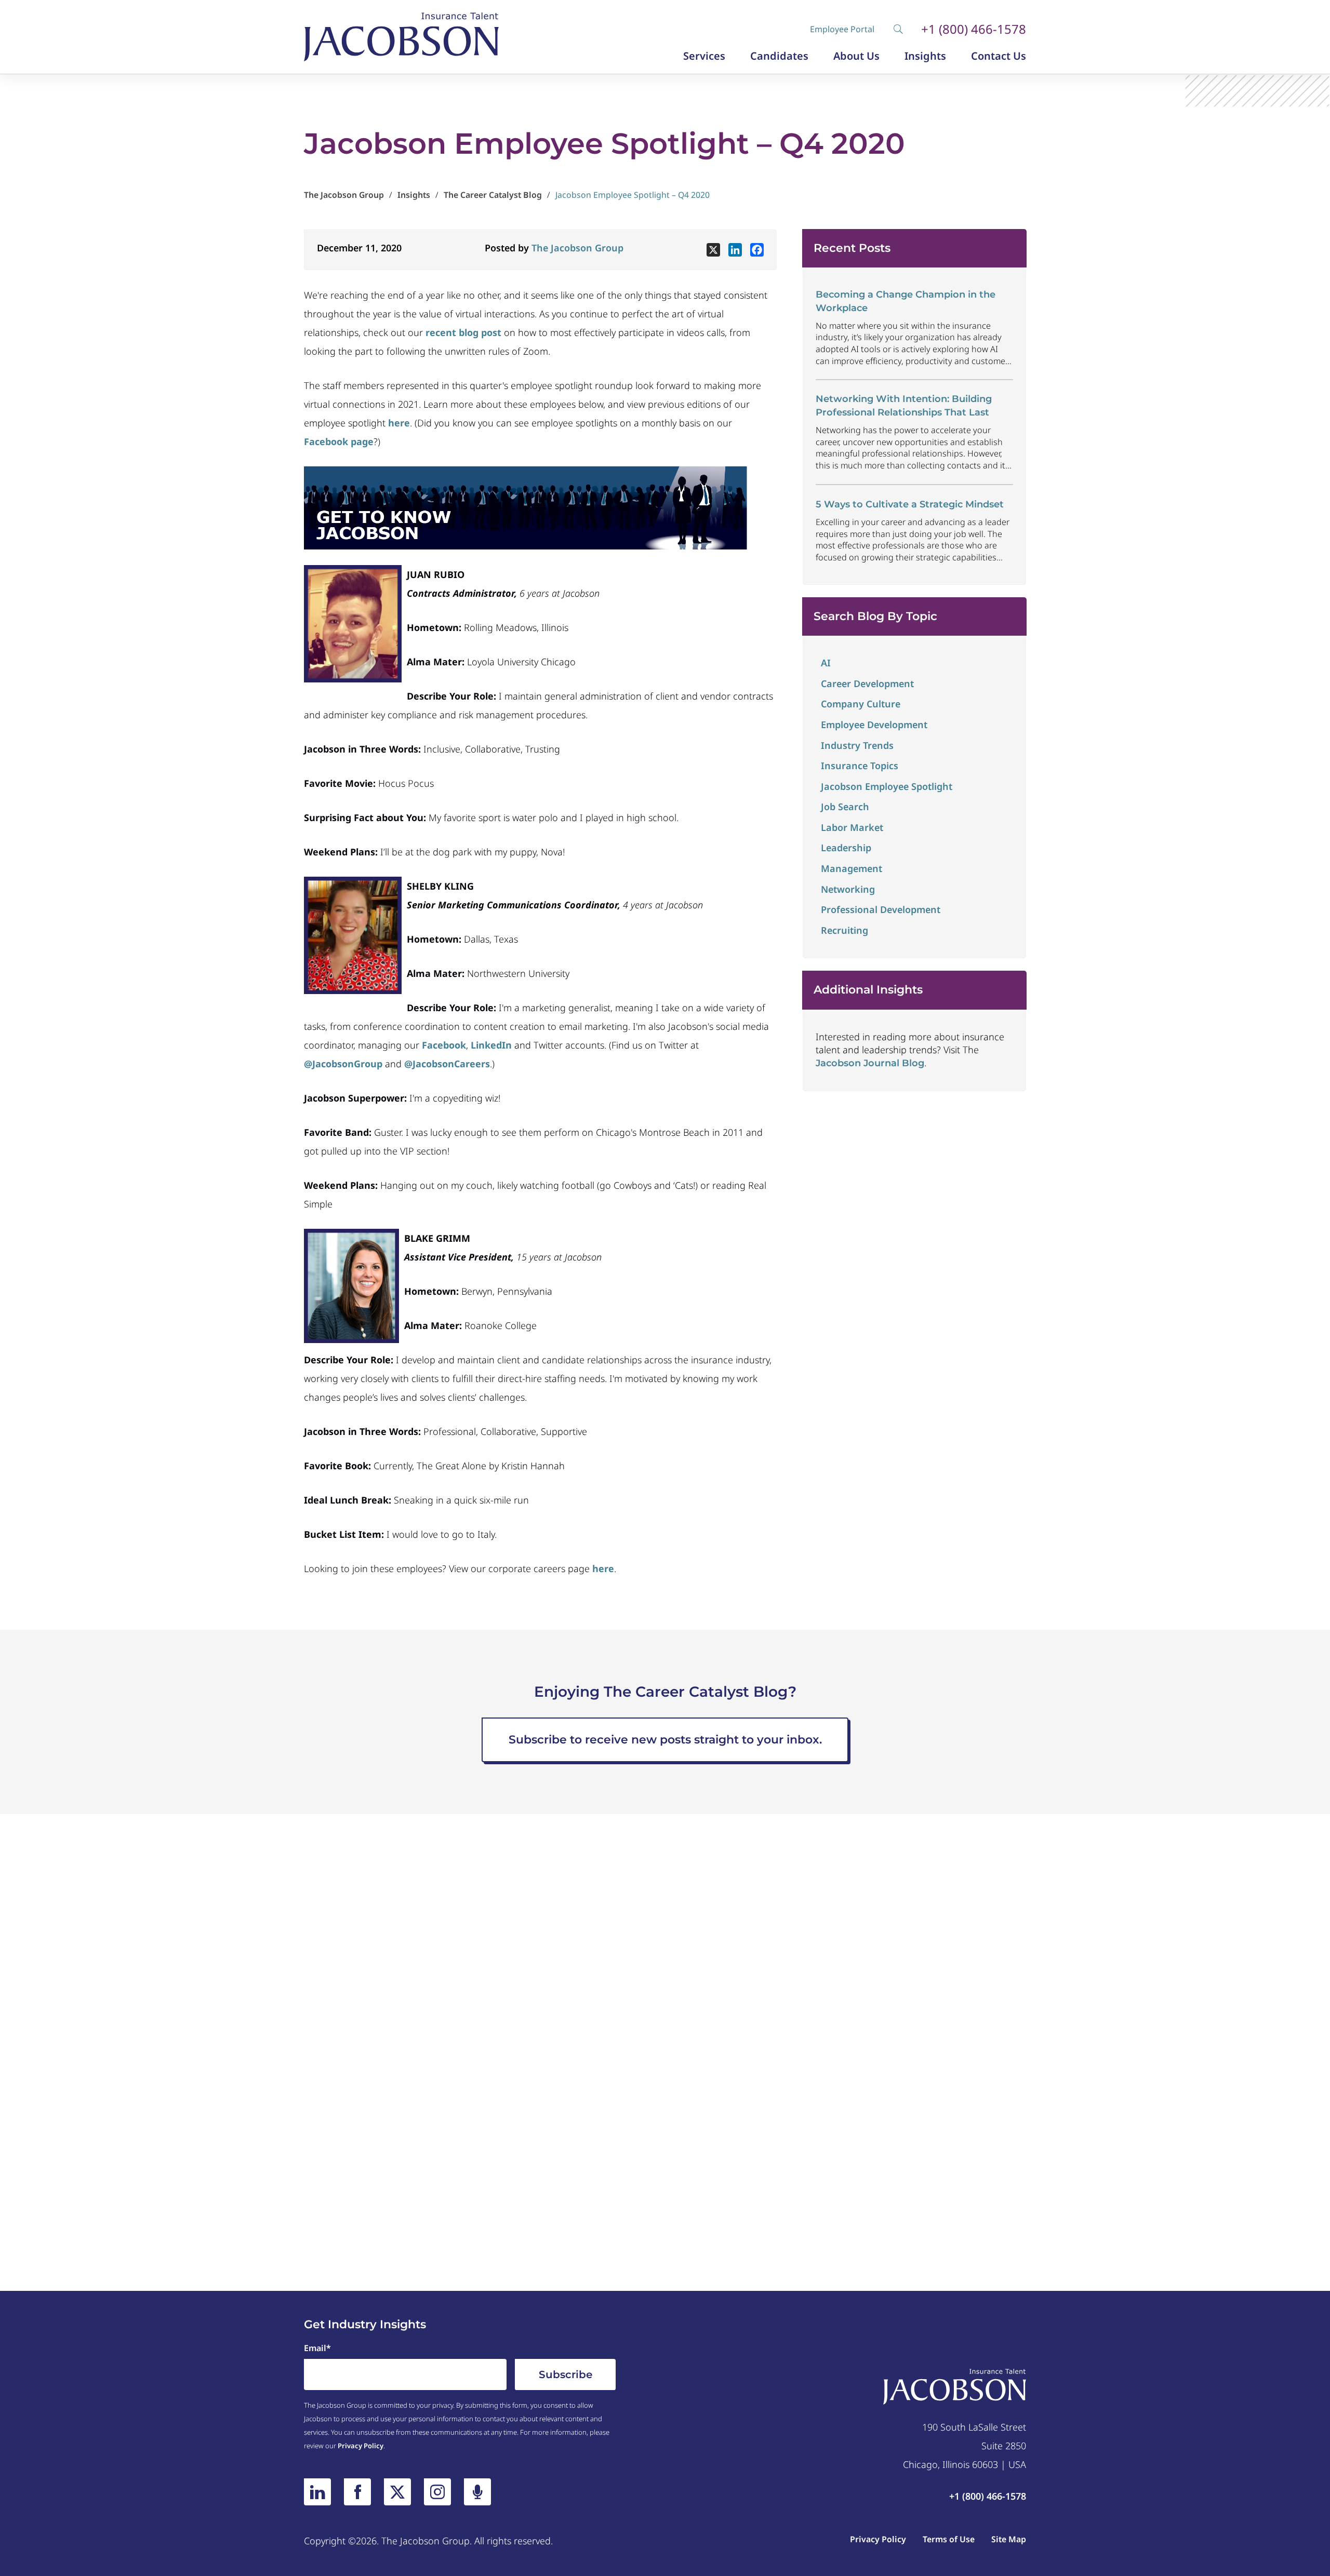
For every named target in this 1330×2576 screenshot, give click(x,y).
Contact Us (999, 56)
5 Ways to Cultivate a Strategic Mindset (910, 504)
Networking (848, 889)
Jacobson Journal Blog (870, 1063)
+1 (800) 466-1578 (974, 29)
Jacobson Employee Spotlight (887, 786)
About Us (856, 56)
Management (852, 868)
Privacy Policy (361, 2446)
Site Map (1009, 2539)
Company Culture (861, 704)
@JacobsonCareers (447, 1064)
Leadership (846, 848)
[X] (713, 250)
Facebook (444, 1045)
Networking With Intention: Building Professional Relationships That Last (904, 405)
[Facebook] (757, 250)
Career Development (867, 683)
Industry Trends (857, 745)
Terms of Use (949, 2539)
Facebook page (339, 441)
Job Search (845, 807)
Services (704, 56)
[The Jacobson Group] (401, 37)
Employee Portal (842, 29)
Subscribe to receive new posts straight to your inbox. (665, 1740)
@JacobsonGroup (343, 1064)
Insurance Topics (860, 766)
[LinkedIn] (317, 2492)
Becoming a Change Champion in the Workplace (906, 301)
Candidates (779, 56)
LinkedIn (491, 1045)
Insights (925, 56)
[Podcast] (477, 2492)
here (603, 1568)
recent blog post (463, 332)
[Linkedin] (735, 250)
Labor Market (852, 827)
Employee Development (874, 725)
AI (826, 663)
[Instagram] (437, 2492)
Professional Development (881, 909)
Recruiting (844, 930)
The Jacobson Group (577, 248)
